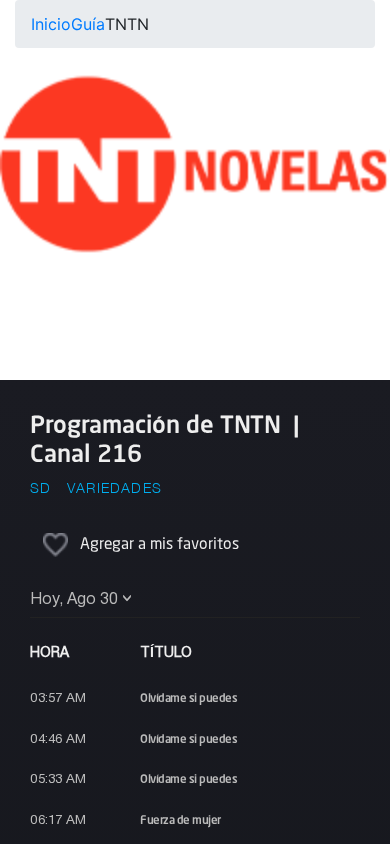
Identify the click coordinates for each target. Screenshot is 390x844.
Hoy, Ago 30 (74, 600)
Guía (88, 24)
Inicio (51, 24)
